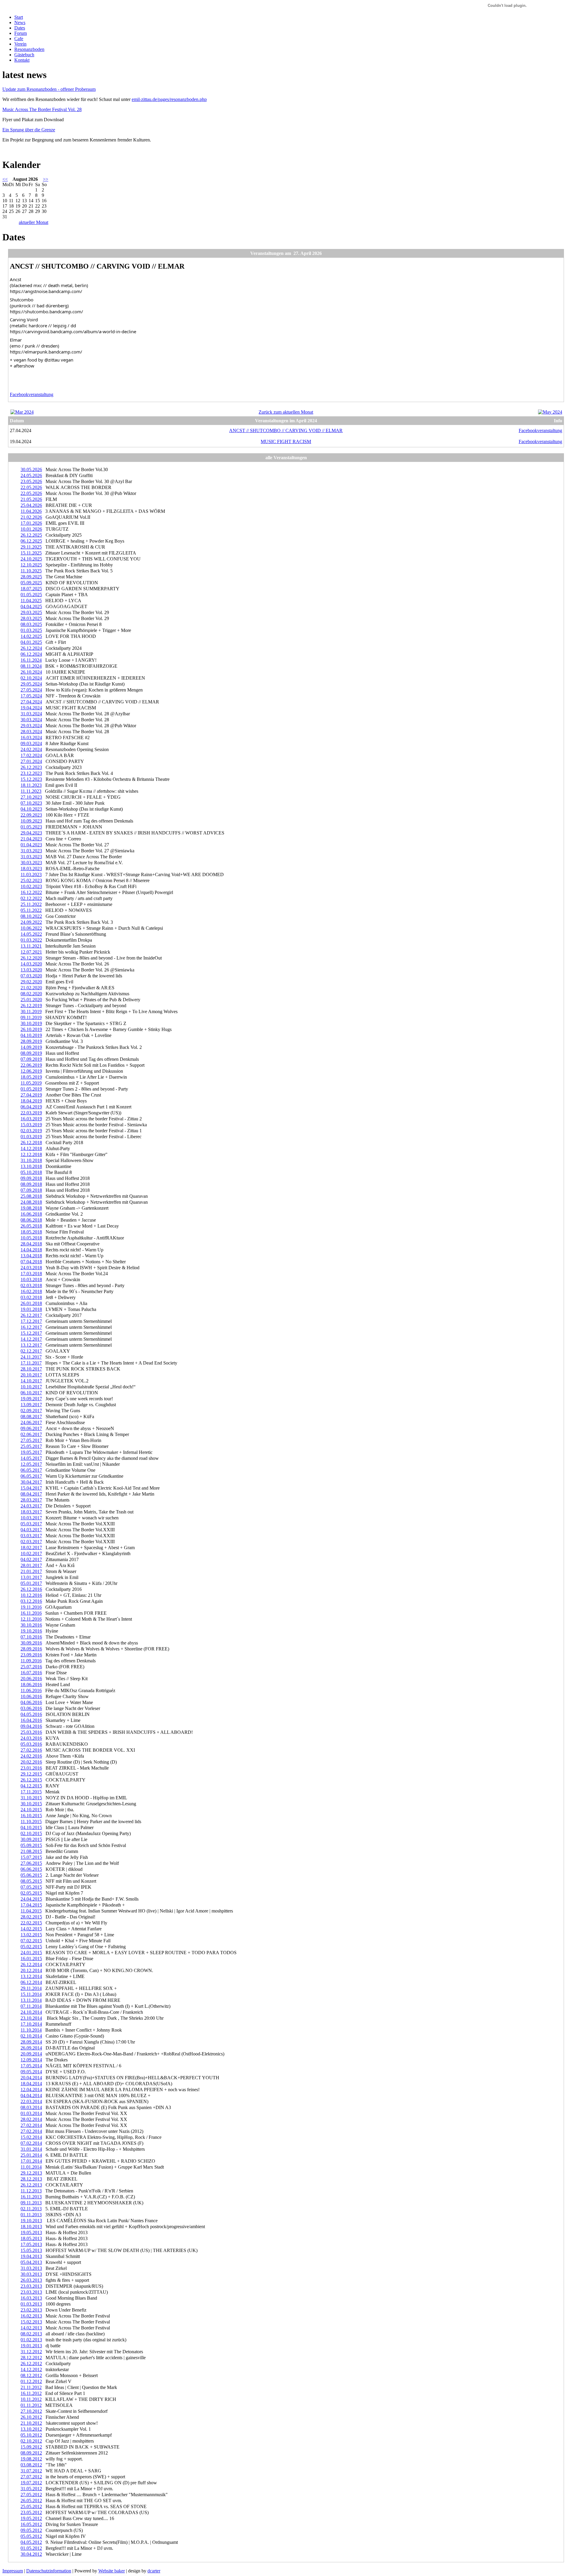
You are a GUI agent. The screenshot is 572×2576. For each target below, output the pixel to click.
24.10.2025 (31, 559)
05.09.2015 (31, 1845)
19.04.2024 (31, 708)
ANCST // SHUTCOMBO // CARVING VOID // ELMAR (286, 430)
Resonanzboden (29, 49)
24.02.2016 (31, 1756)
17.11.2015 (31, 1792)
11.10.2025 (31, 571)
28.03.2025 (31, 618)
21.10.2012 (31, 2423)
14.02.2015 (31, 1929)
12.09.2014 (31, 2060)
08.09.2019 (31, 1053)
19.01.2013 (31, 2346)
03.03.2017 (31, 1536)
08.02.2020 (31, 994)
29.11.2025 (31, 547)
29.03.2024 (31, 726)
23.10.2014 (31, 2018)
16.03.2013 (31, 2298)
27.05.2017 (31, 1440)
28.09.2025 (31, 577)
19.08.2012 (31, 2459)
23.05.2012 (31, 2512)
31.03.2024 (31, 714)
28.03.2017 (31, 1500)
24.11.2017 (31, 1357)
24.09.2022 (31, 922)
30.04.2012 (31, 2554)
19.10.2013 (31, 2221)
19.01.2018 (31, 1309)
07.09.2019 (31, 1059)
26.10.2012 (31, 2417)
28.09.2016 (31, 1649)
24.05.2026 (31, 475)
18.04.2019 (31, 1101)
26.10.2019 (31, 1029)
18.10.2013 (31, 2227)
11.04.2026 (31, 511)
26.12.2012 (31, 2364)
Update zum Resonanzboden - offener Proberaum (49, 89)
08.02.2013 (31, 2334)
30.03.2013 (31, 2274)
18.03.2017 (31, 1512)
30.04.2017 (31, 1482)
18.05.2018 (31, 1232)
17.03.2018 (31, 1274)
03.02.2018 (31, 1297)
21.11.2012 (31, 2387)
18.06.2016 (31, 1685)
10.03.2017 (31, 1518)
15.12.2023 (31, 779)
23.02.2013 (31, 2310)
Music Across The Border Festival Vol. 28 (42, 109)
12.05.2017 (31, 1464)
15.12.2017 (31, 1333)
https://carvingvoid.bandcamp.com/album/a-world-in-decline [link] (73, 331)
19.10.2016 (31, 1631)
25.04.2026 (31, 505)
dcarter (154, 2571)
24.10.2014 (31, 2012)
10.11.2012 (31, 2399)
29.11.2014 (31, 1988)
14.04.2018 (31, 1250)
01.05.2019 (31, 1089)
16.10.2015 (31, 1816)
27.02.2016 (31, 1750)
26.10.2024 (31, 672)
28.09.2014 (31, 2042)
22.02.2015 (31, 1923)
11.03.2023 (31, 874)
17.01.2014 (31, 2161)
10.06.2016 (31, 1696)
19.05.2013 (31, 2232)
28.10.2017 (31, 1369)
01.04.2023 (31, 845)
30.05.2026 (31, 469)
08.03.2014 (31, 2107)
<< (5, 179)
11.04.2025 (31, 601)
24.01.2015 (31, 1953)
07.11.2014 (31, 2006)
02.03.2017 (31, 1542)
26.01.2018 (31, 1303)
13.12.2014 (31, 1976)
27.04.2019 (31, 1095)
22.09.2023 (31, 815)
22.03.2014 (31, 2101)
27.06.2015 (31, 1863)
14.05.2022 (31, 934)
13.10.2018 (31, 1166)
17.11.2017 (31, 1363)
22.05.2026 (31, 487)
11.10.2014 (31, 2030)
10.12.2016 (31, 1595)
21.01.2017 (31, 1571)
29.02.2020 (31, 982)
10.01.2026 (31, 529)
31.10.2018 (31, 1160)
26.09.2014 (31, 2048)
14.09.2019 (31, 1047)
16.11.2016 (31, 1613)
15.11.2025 (31, 553)
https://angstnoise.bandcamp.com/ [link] (46, 291)
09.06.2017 (31, 1428)
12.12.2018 (31, 1154)
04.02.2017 (31, 1559)
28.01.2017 (31, 1565)
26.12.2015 (31, 1780)
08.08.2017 (31, 1417)
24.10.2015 (31, 1810)
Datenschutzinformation (49, 2571)
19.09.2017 (31, 1399)
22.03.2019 (31, 1113)
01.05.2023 (31, 827)
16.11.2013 (31, 2197)
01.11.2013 (31, 2215)
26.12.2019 (31, 1006)
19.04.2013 (31, 2256)
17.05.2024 (31, 696)
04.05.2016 (31, 1714)
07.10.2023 (31, 803)
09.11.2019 (31, 1017)
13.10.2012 (31, 2429)
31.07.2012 (31, 2471)
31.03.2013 (31, 2268)
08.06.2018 (31, 1220)
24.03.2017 (31, 1506)
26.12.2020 (31, 958)
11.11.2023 (31, 791)
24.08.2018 (31, 1202)
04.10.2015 (31, 1827)
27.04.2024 (31, 702)
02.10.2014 (31, 2036)
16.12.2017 (31, 1327)
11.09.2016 (31, 1661)
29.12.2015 (31, 1774)
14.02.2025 (31, 636)
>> (46, 179)
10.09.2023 (31, 821)
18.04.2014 (31, 2084)
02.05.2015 (31, 1893)
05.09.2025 (31, 583)
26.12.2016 (31, 1589)
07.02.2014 (31, 2143)
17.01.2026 (31, 523)
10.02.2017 (31, 1553)
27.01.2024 (31, 761)
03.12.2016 (31, 1601)
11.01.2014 (31, 2167)
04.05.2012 (31, 2542)
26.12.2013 (31, 2185)
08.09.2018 (31, 1184)
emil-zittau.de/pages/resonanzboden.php (169, 99)
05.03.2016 (31, 1744)
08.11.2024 (31, 666)
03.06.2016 (31, 1708)
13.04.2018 (31, 1256)
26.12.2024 (31, 648)
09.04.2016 (31, 1726)
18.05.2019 (31, 1077)
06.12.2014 (31, 1982)
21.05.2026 (31, 499)
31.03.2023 (31, 851)
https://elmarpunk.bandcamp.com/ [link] (46, 352)
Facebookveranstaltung (32, 394)
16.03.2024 (31, 738)
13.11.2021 (31, 946)
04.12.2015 (31, 1786)
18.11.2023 (31, 785)
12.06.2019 (31, 1071)
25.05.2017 (31, 1446)
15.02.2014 (31, 2137)
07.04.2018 (31, 1262)
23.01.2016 (31, 1768)
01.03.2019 (31, 1137)
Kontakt (22, 60)
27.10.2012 (31, 2411)
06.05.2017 (31, 1470)
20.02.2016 (31, 1762)
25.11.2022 (31, 904)
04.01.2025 (31, 642)
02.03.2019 (31, 1131)
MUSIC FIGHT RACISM (286, 441)
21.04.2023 (31, 839)
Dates (20, 28)
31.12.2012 (31, 2352)
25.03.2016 (31, 1732)
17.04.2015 (31, 1905)
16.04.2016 (31, 1720)
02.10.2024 (31, 678)
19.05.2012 (31, 2518)
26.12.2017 (31, 1315)
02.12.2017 (31, 1351)
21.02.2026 (31, 517)
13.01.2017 (31, 1577)
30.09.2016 (31, 1643)
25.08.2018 (31, 1196)
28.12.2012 (31, 2358)
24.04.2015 (31, 1899)
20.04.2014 (31, 2078)
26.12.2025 (31, 535)
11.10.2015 (31, 1822)
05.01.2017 (31, 1583)
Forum (21, 33)
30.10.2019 (31, 1023)
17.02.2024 (31, 755)
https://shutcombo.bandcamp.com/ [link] (46, 312)
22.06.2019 (31, 1065)
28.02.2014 (31, 2119)
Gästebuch (24, 55)
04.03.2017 (31, 1530)
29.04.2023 (31, 833)
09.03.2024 (31, 743)
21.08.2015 (31, 1851)
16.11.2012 (31, 2393)
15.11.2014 (31, 1994)
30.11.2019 (31, 1011)
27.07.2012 (31, 2477)
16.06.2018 (31, 1214)
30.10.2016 (31, 1625)
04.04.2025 (31, 606)
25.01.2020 (31, 1000)
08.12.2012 (31, 2375)
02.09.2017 (31, 1411)
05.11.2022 (31, 910)
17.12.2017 (31, 1321)
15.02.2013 (31, 2322)
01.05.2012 (31, 2548)
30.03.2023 (31, 863)
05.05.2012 (31, 2536)
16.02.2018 (31, 1291)
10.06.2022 (31, 928)
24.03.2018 (31, 1268)
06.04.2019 (31, 1107)
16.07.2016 (31, 1673)
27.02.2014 (31, 2125)
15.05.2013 (31, 2250)
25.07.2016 (31, 1667)
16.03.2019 (31, 1119)
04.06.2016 (31, 1702)
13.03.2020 (31, 970)
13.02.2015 (31, 1935)
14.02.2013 (31, 2328)
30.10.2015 (31, 1804)
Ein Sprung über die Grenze (29, 130)
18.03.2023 (31, 869)
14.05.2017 (31, 1458)
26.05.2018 (31, 1226)
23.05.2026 (31, 481)
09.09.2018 (31, 1178)
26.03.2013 (31, 2280)
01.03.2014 (31, 2113)
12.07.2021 (31, 952)
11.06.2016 (31, 1690)
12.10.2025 (31, 565)
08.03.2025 (31, 624)
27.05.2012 (31, 2495)
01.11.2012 (31, 2405)
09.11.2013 (31, 2203)
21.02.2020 (31, 988)
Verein (20, 44)
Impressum (13, 2571)
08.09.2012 (31, 2453)
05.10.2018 (31, 1172)
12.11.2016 (31, 1619)
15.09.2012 (31, 2447)
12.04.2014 (31, 2090)
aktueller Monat (34, 222)
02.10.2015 (31, 1833)
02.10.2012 (31, 2441)
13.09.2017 (31, 1405)
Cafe (19, 39)
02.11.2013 (31, 2209)
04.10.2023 (31, 809)
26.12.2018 (31, 1143)
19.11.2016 (31, 1607)
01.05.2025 (31, 595)
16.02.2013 (31, 2316)
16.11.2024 (31, 660)
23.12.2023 (31, 773)
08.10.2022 (31, 916)
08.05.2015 (31, 1881)
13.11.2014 (31, 2000)
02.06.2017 (31, 1434)
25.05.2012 (31, 2506)
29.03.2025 (31, 612)
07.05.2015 (31, 1887)
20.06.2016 (31, 1679)
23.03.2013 (31, 2286)
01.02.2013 (31, 2340)
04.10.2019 (31, 1035)
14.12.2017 (31, 1339)
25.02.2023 (31, 880)
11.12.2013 (31, 2191)
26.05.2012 (31, 2501)
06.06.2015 (31, 1869)
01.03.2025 (31, 630)
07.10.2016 (31, 1637)
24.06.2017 (31, 1422)
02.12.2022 (31, 898)
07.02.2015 (31, 1941)
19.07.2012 (31, 2483)
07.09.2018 (31, 1190)
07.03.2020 (31, 976)
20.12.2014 (31, 1970)
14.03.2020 (31, 964)
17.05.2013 (31, 2244)
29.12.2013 (31, 2173)
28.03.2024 (31, 732)
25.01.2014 (31, 2155)
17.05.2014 (31, 2066)
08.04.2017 (31, 1494)
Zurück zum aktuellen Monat (286, 412)
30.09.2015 (31, 1839)
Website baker (112, 2571)
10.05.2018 (31, 1238)
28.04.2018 (31, 1244)
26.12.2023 (31, 767)
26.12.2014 (31, 1964)
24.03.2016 (31, 1738)
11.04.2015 (31, 1911)
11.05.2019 (31, 1083)
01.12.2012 (31, 2381)
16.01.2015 (31, 1959)
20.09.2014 (31, 2054)
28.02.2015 (31, 1917)
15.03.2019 (31, 1125)
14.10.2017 (31, 1381)
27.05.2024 (31, 690)
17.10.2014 (31, 2024)
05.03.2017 (31, 1524)
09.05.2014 (31, 2072)
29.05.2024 (31, 684)
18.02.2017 (31, 1548)
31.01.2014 (31, 2149)
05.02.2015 (31, 1947)
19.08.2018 (31, 1208)
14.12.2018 (31, 1148)
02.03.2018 (31, 1285)
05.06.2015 (31, 1875)
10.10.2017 (31, 1387)
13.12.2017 (31, 1345)
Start (19, 17)
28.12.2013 (31, 2179)
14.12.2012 (31, 2369)
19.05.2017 (31, 1452)
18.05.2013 (31, 2238)
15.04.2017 (31, 1488)
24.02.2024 (31, 749)
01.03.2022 (31, 940)
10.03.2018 (31, 1280)
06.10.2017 (31, 1393)
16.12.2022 (31, 892)
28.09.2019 (31, 1041)
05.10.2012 (31, 2435)
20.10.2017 (31, 1375)
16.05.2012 (31, 2524)
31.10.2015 (31, 1798)
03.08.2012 (31, 2465)
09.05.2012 (31, 2530)
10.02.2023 (31, 886)
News (20, 22)
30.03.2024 (31, 720)
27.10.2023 (31, 797)
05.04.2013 (31, 2262)
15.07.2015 (31, 1857)
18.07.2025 (31, 589)
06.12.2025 (31, 541)
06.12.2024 (31, 654)
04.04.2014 (31, 2095)
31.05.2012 (31, 2489)
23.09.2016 (31, 1655)
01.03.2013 (31, 2304)
